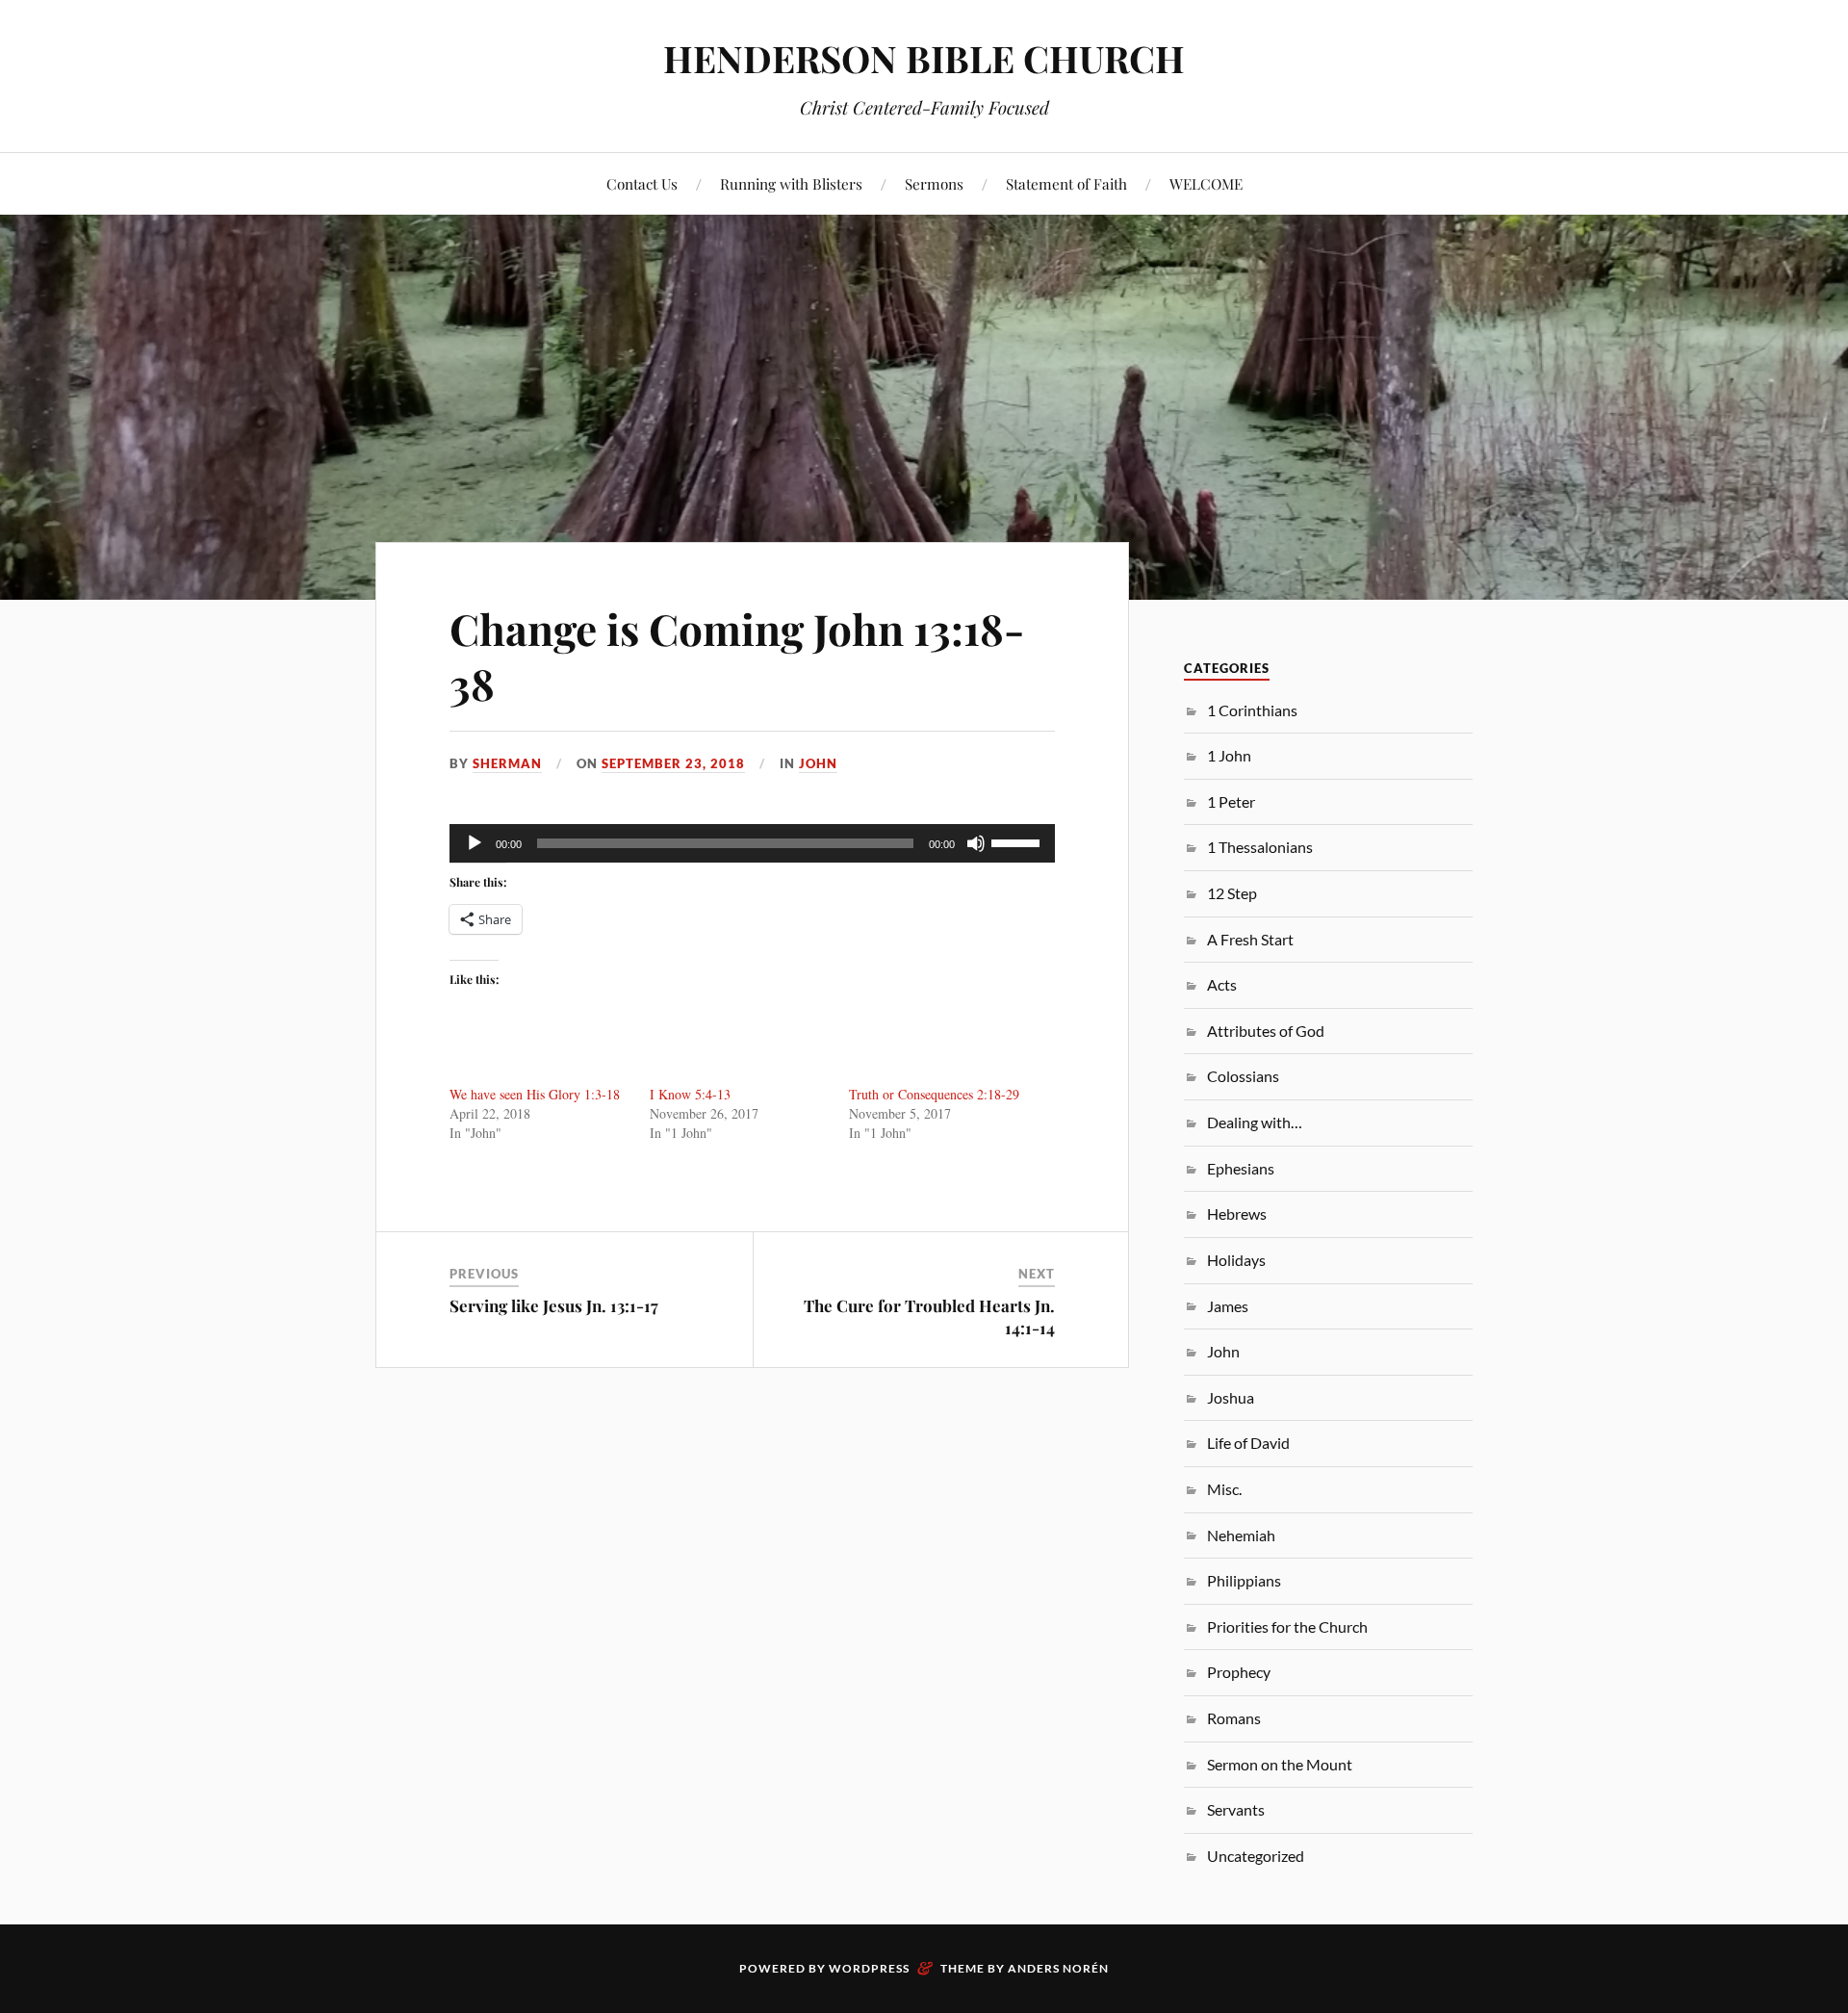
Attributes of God (1266, 1031)
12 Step (1232, 893)
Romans (1234, 1718)
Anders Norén (1058, 1968)
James (1228, 1306)
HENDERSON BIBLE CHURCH (924, 58)
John (818, 763)
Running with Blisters (791, 183)
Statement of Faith (1066, 183)
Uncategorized (1256, 1856)
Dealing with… (1255, 1122)
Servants (1236, 1809)
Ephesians (1241, 1168)
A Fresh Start (1250, 939)
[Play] (475, 843)
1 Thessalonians (1260, 847)
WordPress (869, 1968)
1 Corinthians (1252, 710)
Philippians (1244, 1580)
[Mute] (976, 843)
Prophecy (1239, 1672)
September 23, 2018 (673, 763)
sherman (507, 763)
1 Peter (1231, 801)
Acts (1222, 984)
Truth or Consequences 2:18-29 (934, 1094)
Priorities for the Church (1287, 1626)
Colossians (1243, 1076)
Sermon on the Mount (1280, 1764)
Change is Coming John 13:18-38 (737, 656)
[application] (752, 843)
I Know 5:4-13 (690, 1094)
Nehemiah (1241, 1535)
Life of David (1248, 1443)
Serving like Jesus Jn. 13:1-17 (554, 1305)
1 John (1229, 755)
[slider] (1018, 841)
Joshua (1231, 1397)
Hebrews (1237, 1213)
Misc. (1224, 1489)
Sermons (934, 183)
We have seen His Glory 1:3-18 (535, 1094)
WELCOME (1206, 183)
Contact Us (642, 183)
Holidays (1236, 1260)
